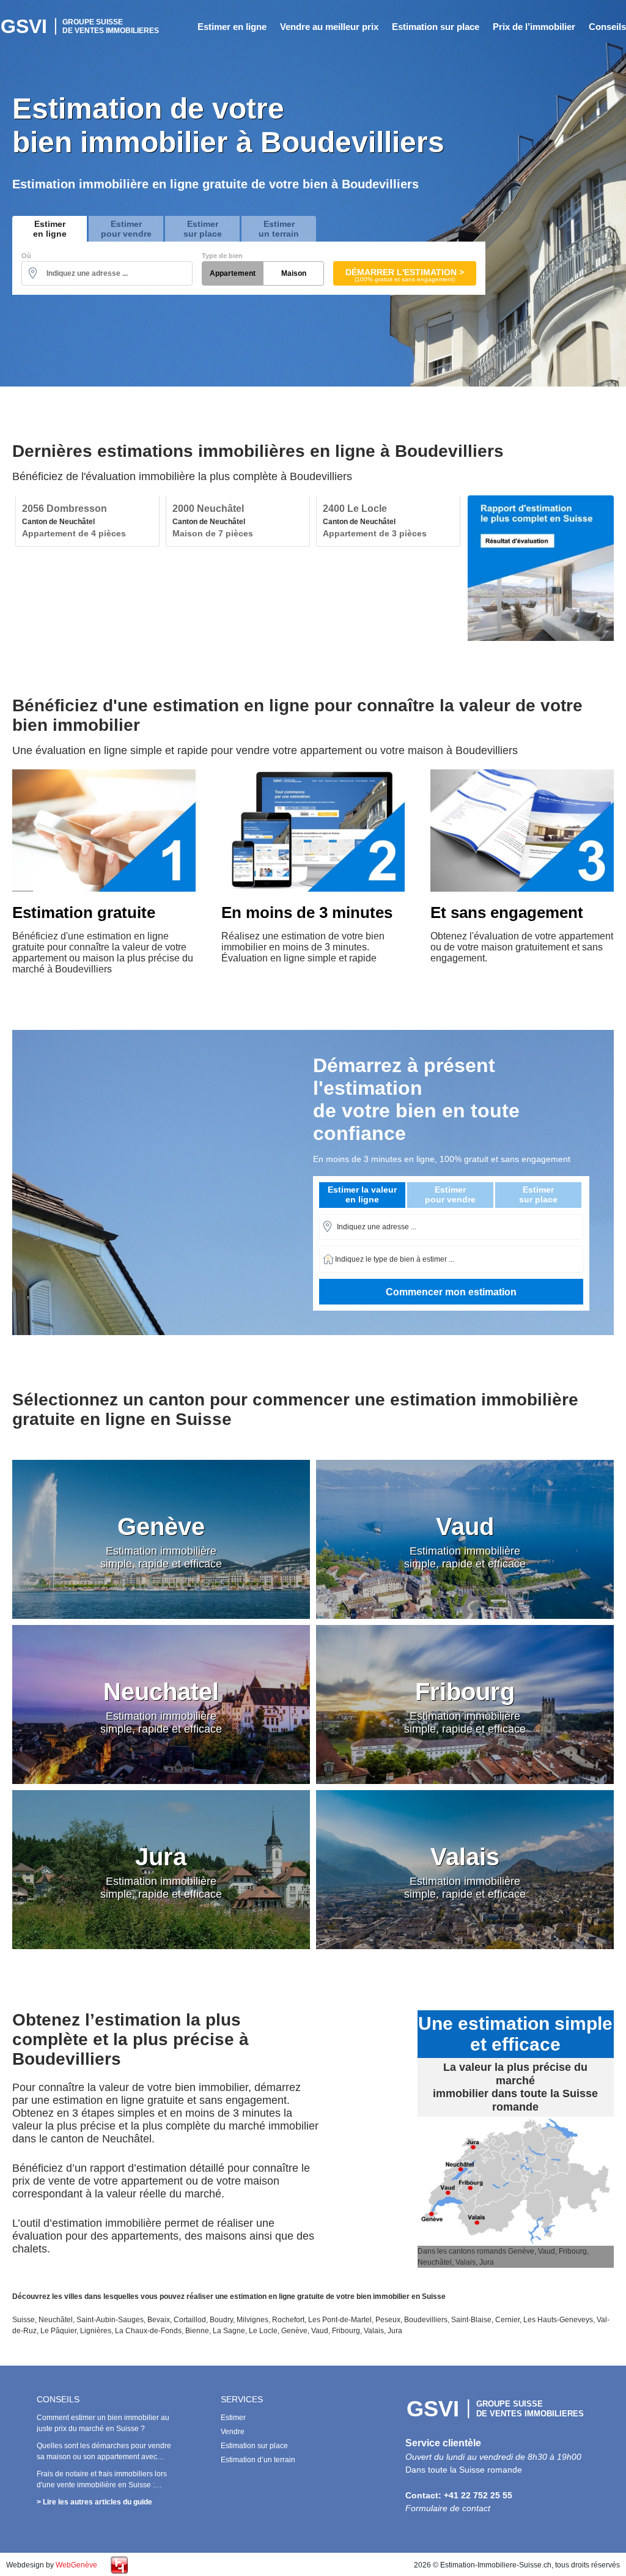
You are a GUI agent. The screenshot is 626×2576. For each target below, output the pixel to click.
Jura (395, 2331)
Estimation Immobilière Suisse (81, 26)
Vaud (320, 2331)
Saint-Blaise (471, 2320)
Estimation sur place (436, 27)
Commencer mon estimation (451, 1292)
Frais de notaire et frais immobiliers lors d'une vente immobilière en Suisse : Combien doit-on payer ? (102, 2485)
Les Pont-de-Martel (340, 2320)
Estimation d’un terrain (258, 2460)
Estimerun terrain (279, 229)
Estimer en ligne (232, 27)
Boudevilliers (426, 2320)
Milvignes (252, 2320)
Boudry (221, 2320)
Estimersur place (203, 229)
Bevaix (159, 2320)
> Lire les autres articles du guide (94, 2502)
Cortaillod (190, 2320)
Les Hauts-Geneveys (558, 2320)
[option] (87, 521)
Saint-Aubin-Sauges (110, 2320)
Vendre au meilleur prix (329, 27)
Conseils (607, 27)
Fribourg (346, 2331)
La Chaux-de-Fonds (148, 2331)
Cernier (507, 2320)
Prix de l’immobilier (534, 27)
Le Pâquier (58, 2331)
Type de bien (222, 256)
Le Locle (263, 2331)
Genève (294, 2331)
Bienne (197, 2331)
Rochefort (288, 2320)
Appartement (233, 273)
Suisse (24, 2320)
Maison (294, 273)
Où (26, 256)
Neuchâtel (56, 2320)
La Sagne (229, 2331)
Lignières (96, 2331)
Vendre (233, 2432)
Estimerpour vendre (126, 229)
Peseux (388, 2320)
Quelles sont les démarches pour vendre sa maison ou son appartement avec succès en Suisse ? (104, 2457)
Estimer (233, 2418)
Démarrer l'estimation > (405, 275)
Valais (374, 2331)
